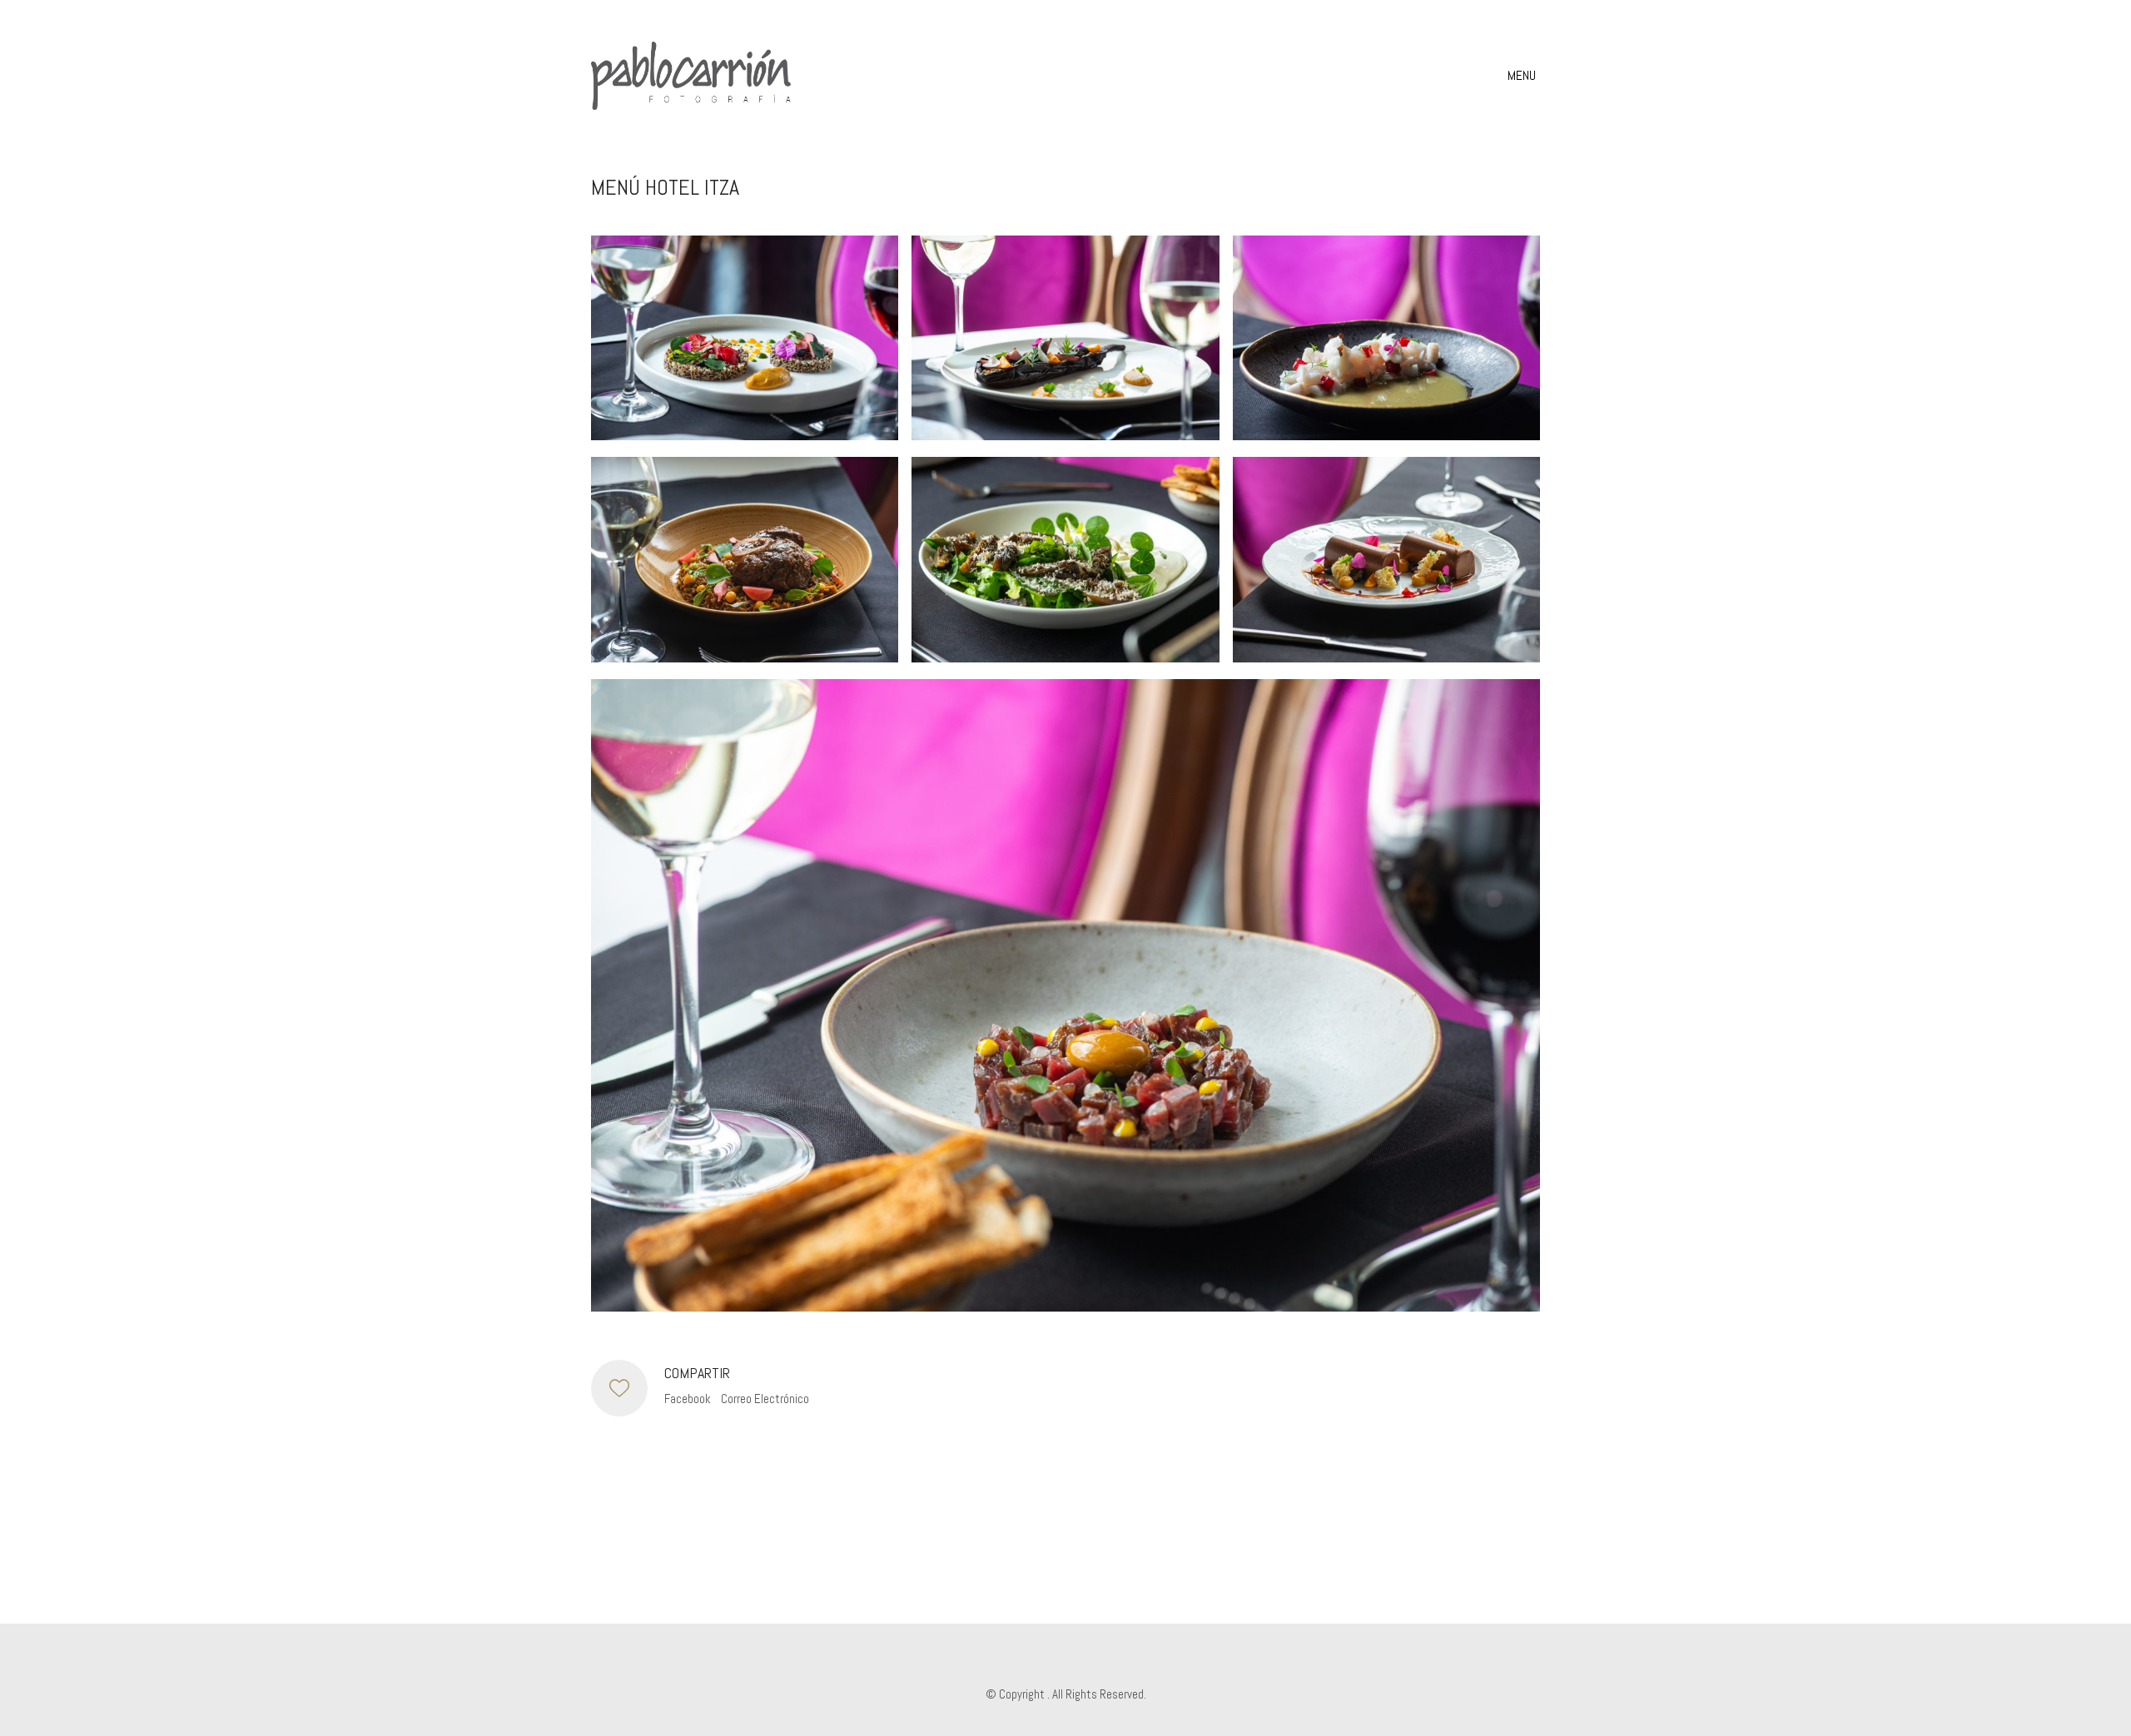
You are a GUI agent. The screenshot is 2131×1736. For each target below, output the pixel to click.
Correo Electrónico (765, 1399)
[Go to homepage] (691, 76)
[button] (1524, 76)
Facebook (688, 1399)
